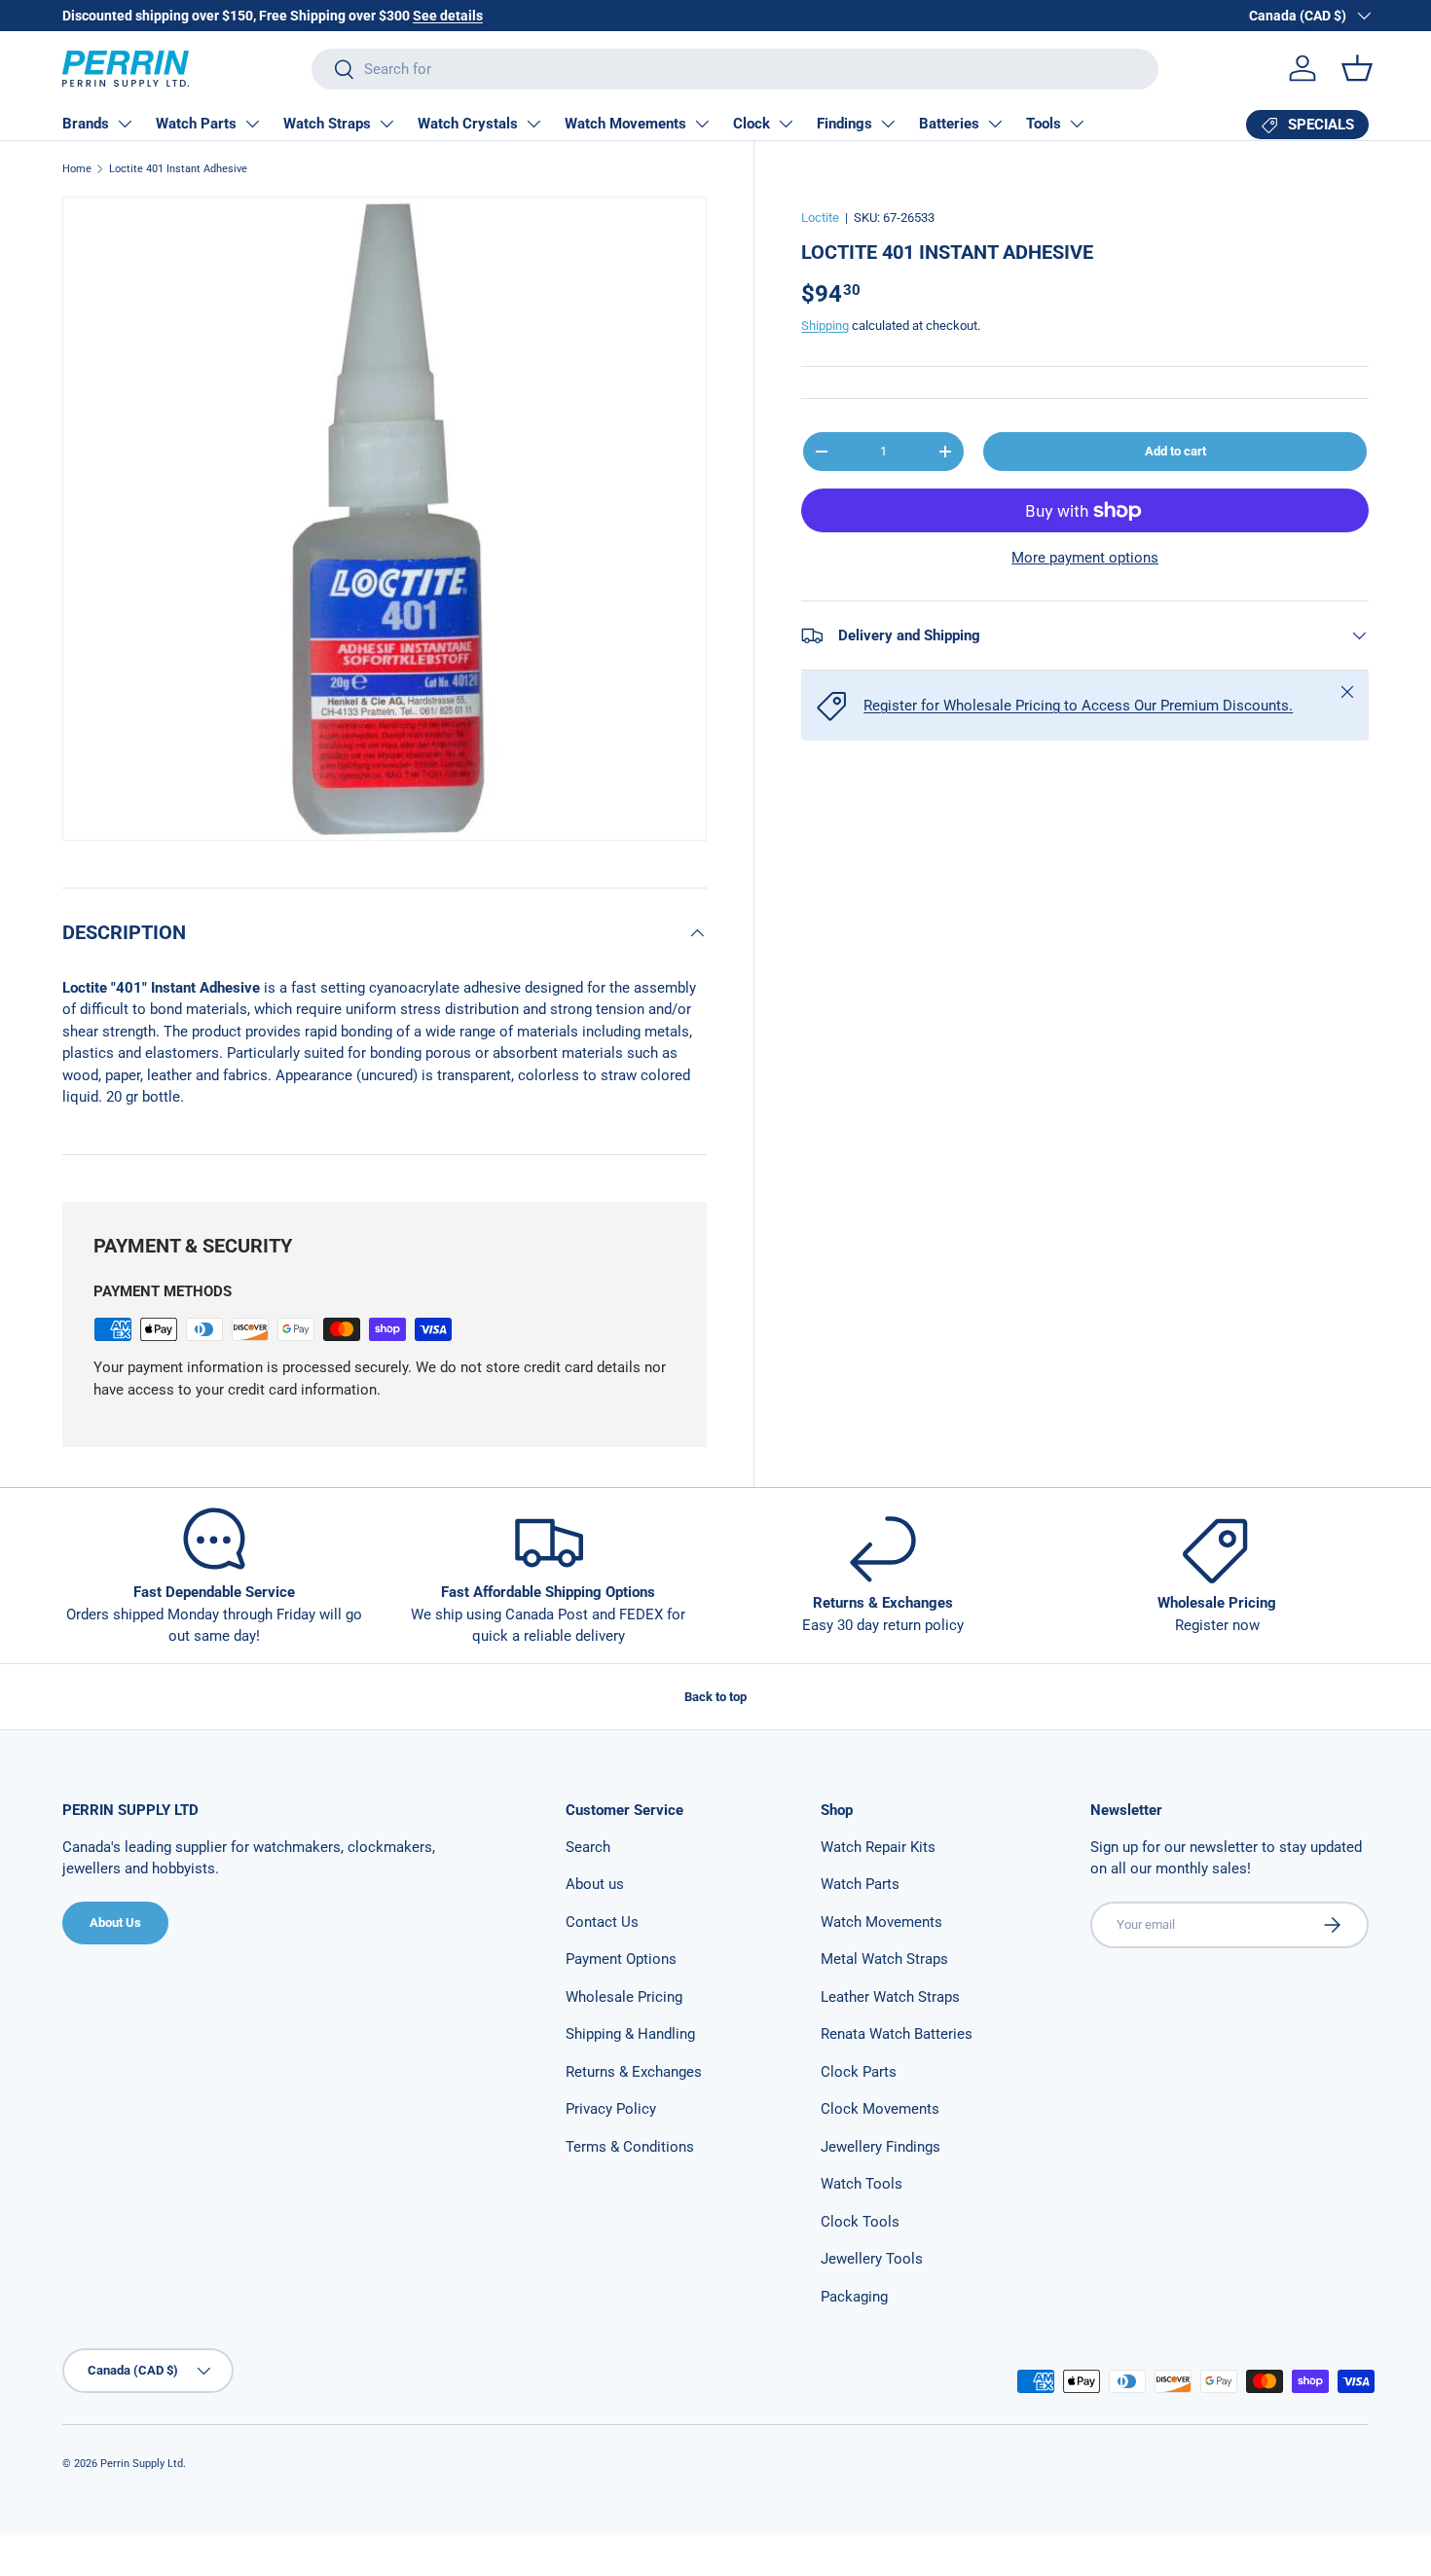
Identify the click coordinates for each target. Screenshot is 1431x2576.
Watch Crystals (468, 124)
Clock (752, 124)
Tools (1044, 124)
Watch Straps (327, 124)
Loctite (820, 218)
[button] (1357, 68)
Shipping (825, 326)
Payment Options (621, 1959)
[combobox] (735, 69)
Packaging (854, 2297)
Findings (844, 124)
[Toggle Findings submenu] (888, 124)
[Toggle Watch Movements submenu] (702, 124)
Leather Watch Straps (890, 1997)
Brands (86, 124)
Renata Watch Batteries (897, 2034)
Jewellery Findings (881, 2147)
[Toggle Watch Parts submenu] (252, 124)
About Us (115, 1923)
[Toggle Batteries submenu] (995, 124)
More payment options (1085, 558)
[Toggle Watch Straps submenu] (386, 124)
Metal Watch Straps (884, 1959)
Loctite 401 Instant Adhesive (178, 169)
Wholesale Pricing (624, 1997)
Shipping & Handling (630, 2034)
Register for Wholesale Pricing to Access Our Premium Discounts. (1078, 706)
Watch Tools (862, 2184)
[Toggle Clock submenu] (786, 124)
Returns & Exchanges (634, 2072)
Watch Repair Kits (878, 1847)
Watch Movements (625, 124)
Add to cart (1175, 451)
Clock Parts (859, 2072)
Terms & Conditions (630, 2147)
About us (595, 1884)
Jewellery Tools (872, 2259)
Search (588, 1847)
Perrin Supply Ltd (142, 2464)
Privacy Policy (611, 2109)
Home (77, 169)
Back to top (715, 1697)
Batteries (949, 124)
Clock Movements (880, 2109)
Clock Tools (860, 2222)
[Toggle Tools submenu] (1077, 124)
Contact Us (602, 1922)
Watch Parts (196, 124)
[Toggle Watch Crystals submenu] (533, 124)
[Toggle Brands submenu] (125, 124)
